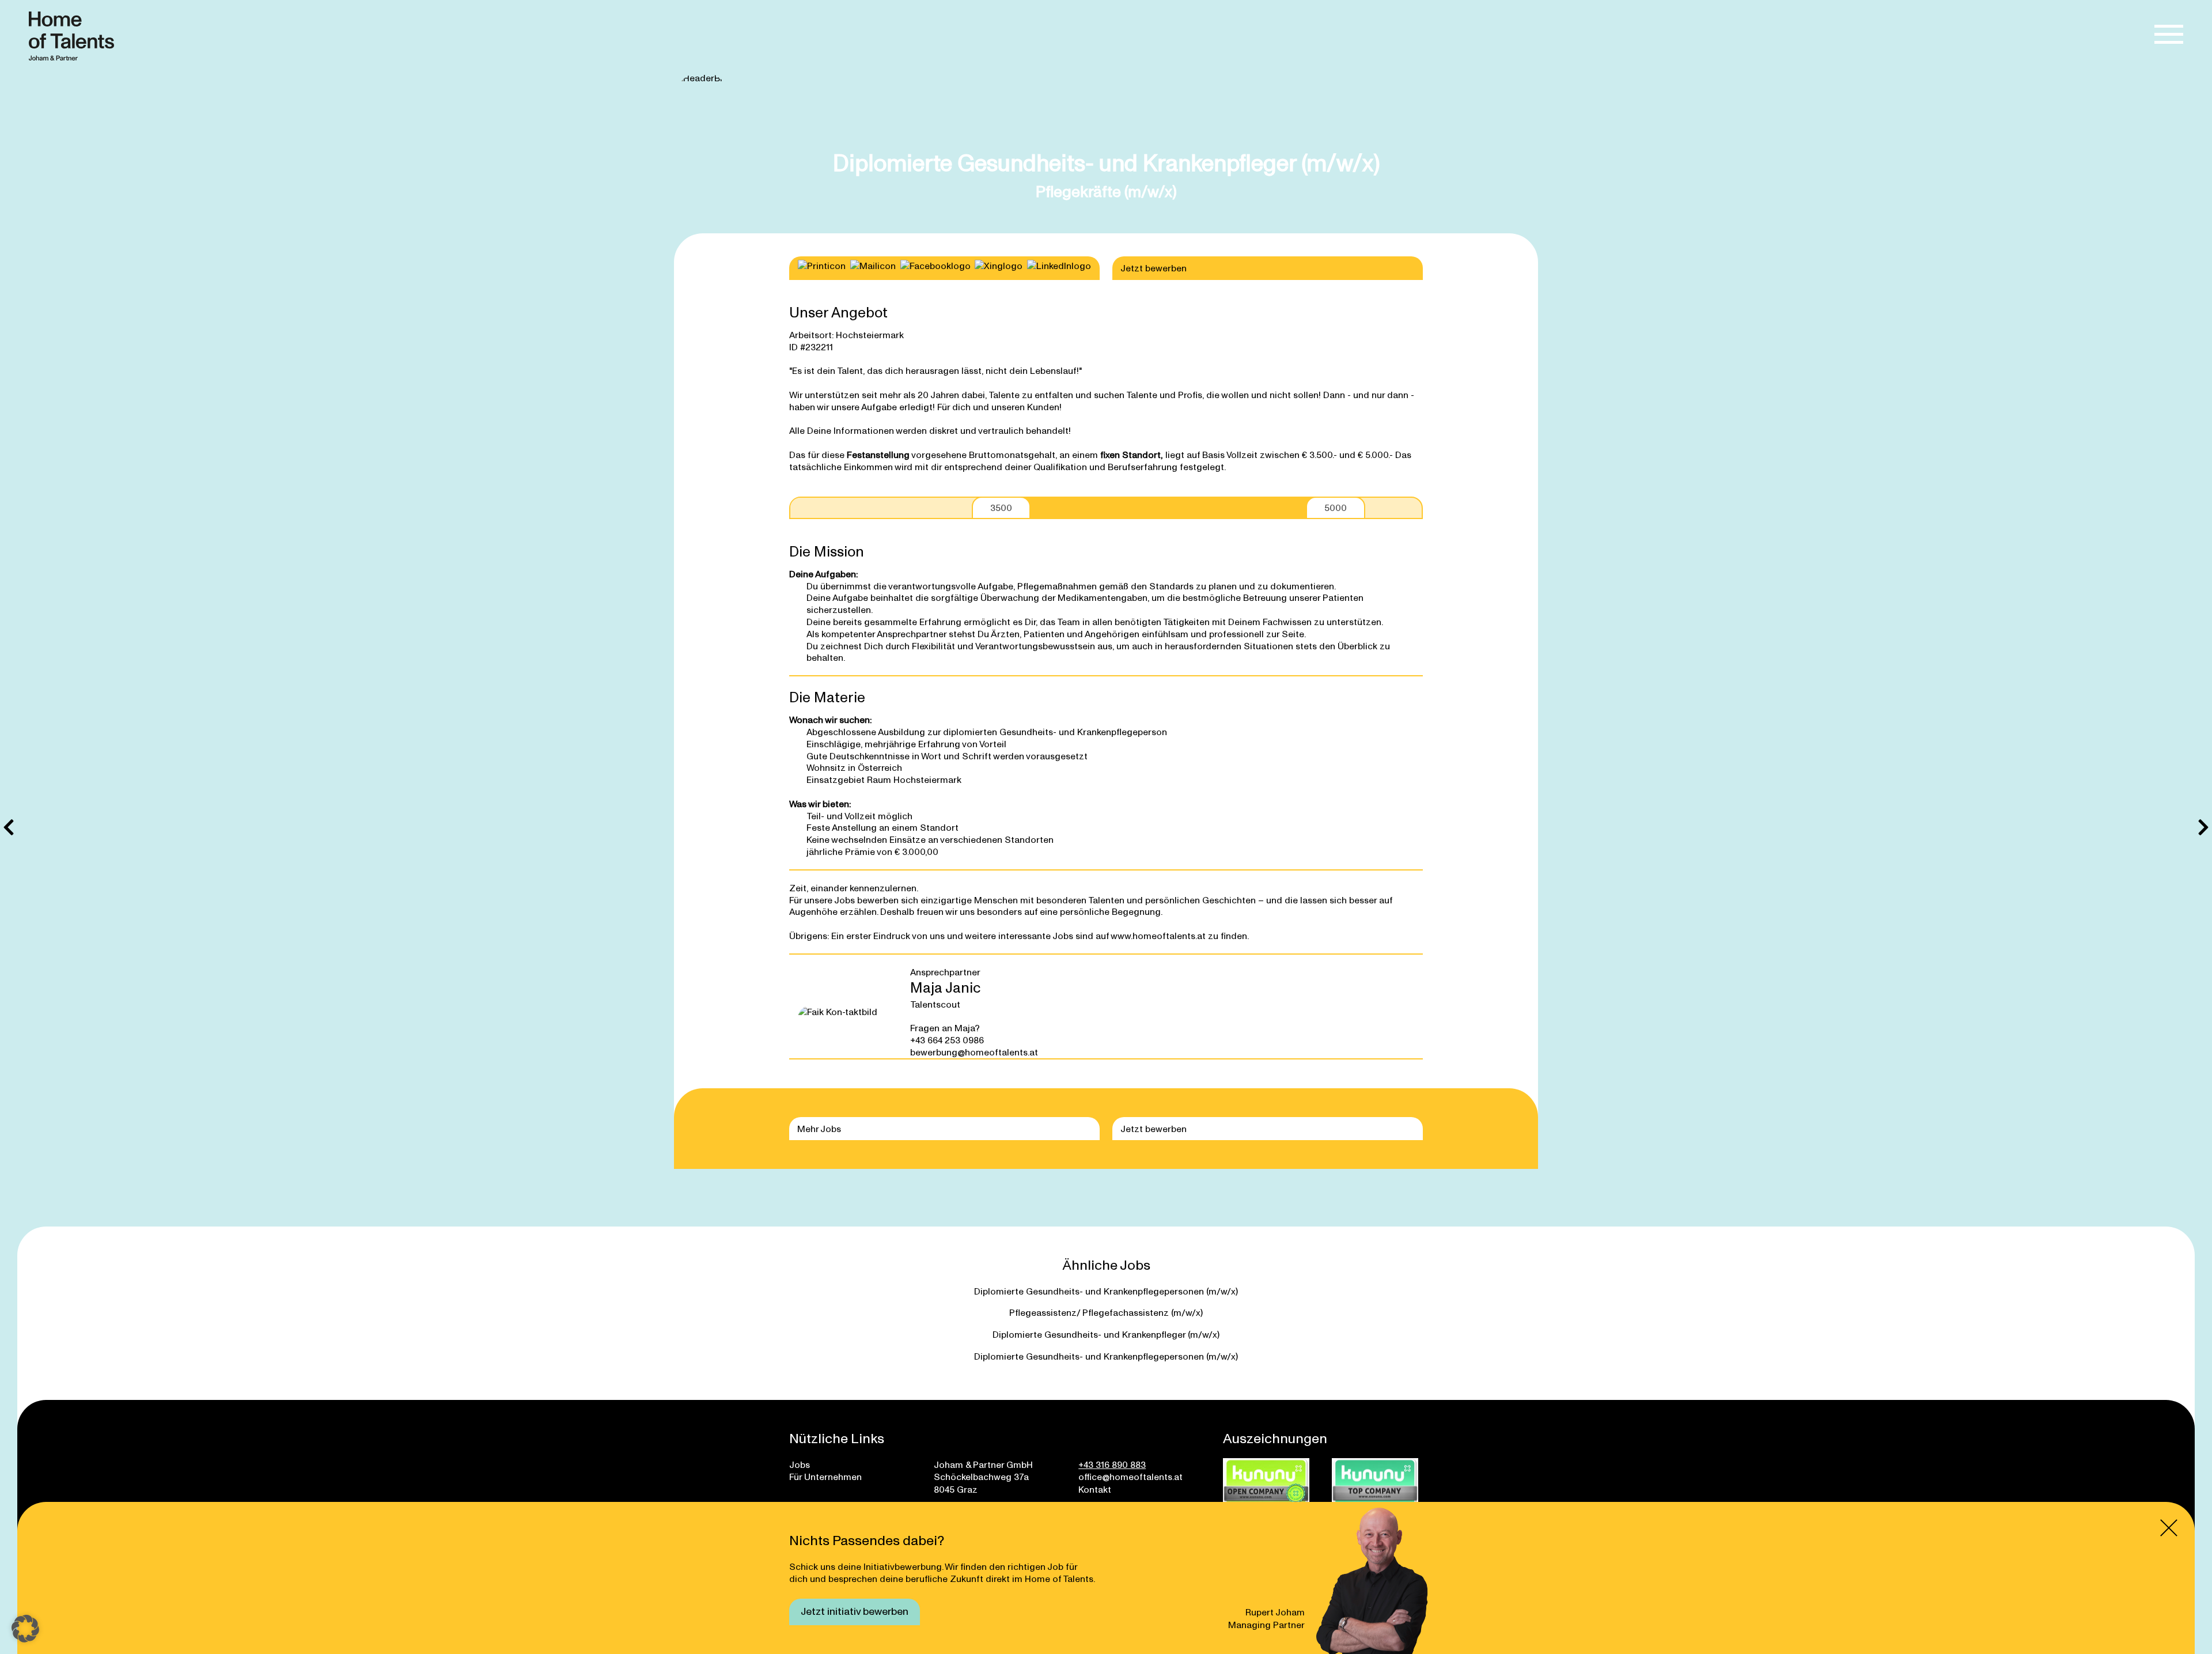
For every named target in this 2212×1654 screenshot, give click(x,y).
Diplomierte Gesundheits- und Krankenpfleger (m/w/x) (1106, 1334)
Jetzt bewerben (1154, 268)
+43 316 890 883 (1112, 1464)
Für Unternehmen (825, 1476)
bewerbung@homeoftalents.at (974, 1052)
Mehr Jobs (819, 1128)
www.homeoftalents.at (1158, 935)
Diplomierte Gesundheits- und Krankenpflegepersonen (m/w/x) (1106, 1291)
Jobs (800, 1464)
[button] (25, 1629)
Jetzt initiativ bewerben (855, 1611)
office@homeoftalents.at (1130, 1476)
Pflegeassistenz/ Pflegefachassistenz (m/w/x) (1106, 1312)
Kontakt (1095, 1489)
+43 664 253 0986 (947, 1040)
